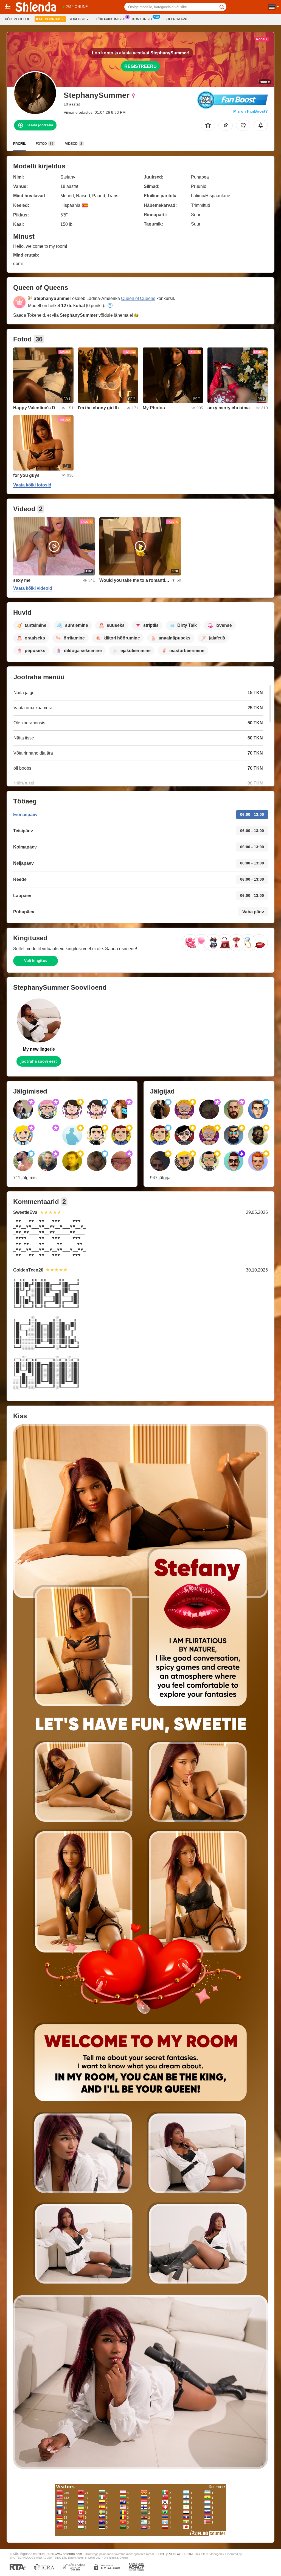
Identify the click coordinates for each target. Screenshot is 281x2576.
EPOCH (160, 2554)
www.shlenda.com (68, 2554)
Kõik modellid (18, 19)
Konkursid (142, 19)
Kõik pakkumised (110, 19)
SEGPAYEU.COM (181, 2554)
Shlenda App (176, 19)
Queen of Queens (138, 298)
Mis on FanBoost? (251, 111)
